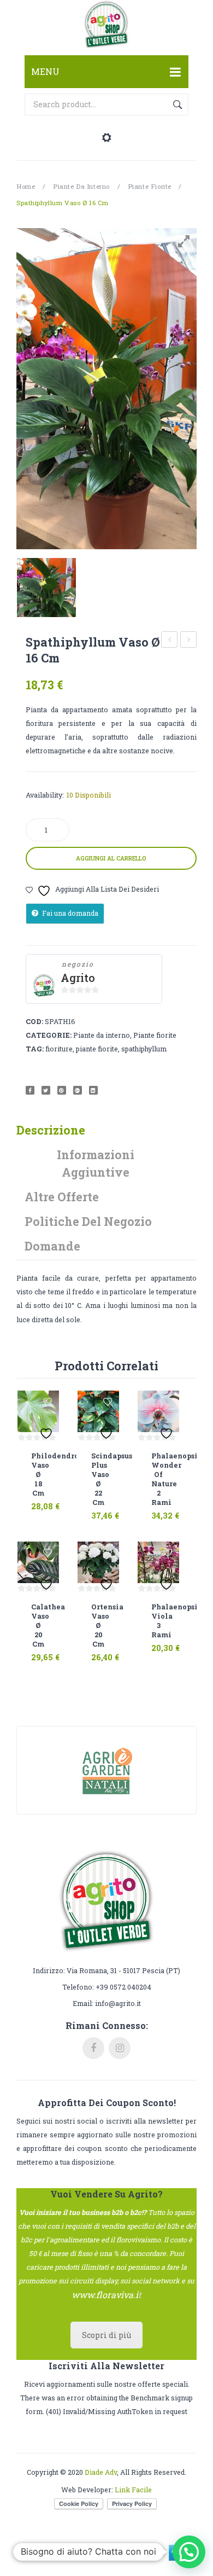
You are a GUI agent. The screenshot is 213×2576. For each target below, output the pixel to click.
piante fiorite (97, 1049)
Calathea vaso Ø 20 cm (189, 641)
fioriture (59, 1049)
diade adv (101, 2472)
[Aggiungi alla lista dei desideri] (48, 1402)
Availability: (45, 795)
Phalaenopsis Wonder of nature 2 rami (158, 1479)
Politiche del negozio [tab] (88, 1221)
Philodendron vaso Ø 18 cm (38, 1474)
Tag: (35, 1049)
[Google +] (78, 1090)
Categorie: (49, 1035)
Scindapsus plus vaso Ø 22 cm (98, 1479)
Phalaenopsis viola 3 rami (158, 1621)
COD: (34, 1021)
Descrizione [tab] (51, 1130)
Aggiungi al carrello (111, 858)
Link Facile (133, 2490)
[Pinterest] (62, 1090)
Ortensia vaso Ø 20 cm (98, 1625)
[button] (189, 2552)
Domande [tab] (52, 1246)
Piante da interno (81, 186)
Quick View (50, 1499)
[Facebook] (30, 1090)
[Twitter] (46, 1090)
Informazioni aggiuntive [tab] (96, 1163)
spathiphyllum (144, 1049)
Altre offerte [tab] (62, 1197)
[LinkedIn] (93, 1090)
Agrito (78, 978)
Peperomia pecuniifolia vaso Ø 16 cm (170, 641)
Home (26, 186)
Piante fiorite (150, 186)
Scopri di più (106, 2335)
